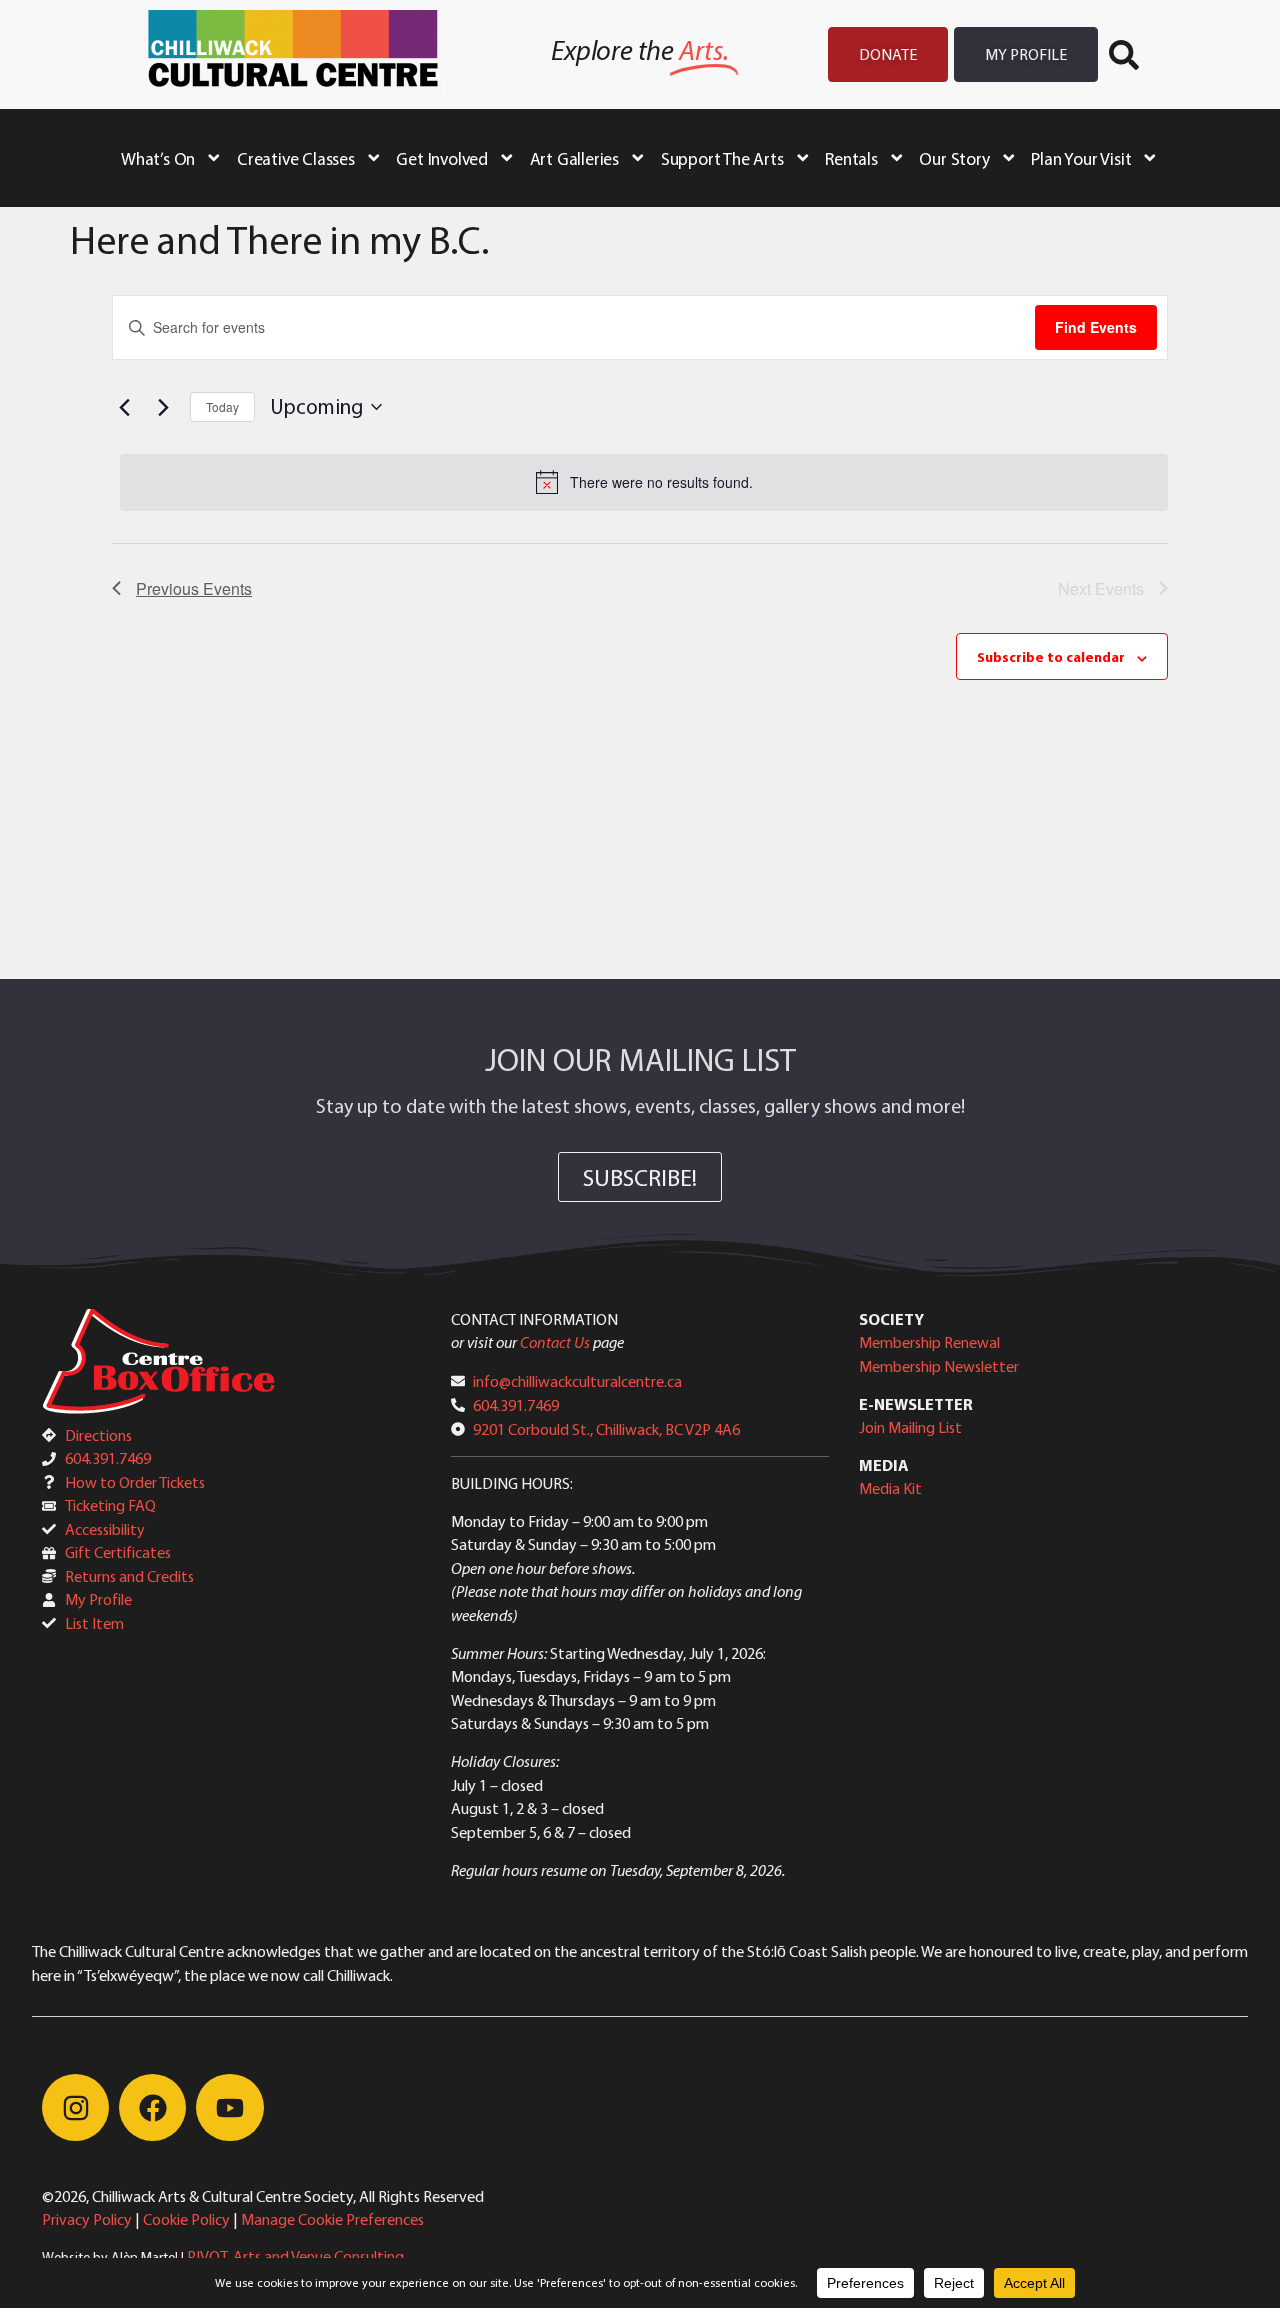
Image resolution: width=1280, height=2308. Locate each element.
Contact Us (555, 1342)
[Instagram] (75, 2107)
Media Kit (890, 1488)
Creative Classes (296, 158)
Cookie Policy (186, 2219)
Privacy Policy (87, 2219)
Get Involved (442, 158)
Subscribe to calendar (1051, 657)
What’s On (158, 158)
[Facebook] (152, 2107)
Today (222, 406)
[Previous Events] (124, 407)
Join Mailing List (910, 1427)
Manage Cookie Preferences (332, 2219)
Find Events (1096, 327)
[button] (1124, 55)
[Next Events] (163, 407)
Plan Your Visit (1081, 158)
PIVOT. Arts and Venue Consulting (295, 2256)
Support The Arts (722, 158)
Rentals (851, 158)
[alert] (644, 482)
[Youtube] (229, 2107)
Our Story (954, 158)
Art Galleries (574, 158)
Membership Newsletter (939, 1366)
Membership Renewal (929, 1342)
